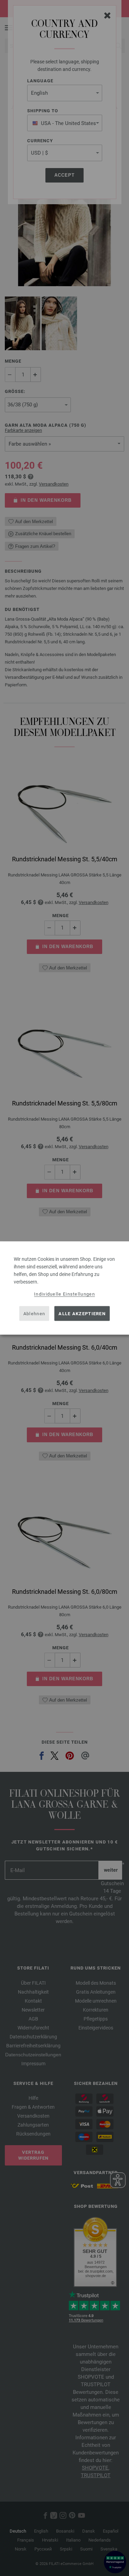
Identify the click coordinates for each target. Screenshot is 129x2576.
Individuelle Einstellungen (64, 1294)
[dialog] (64, 1288)
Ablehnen (34, 1313)
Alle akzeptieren (82, 1313)
